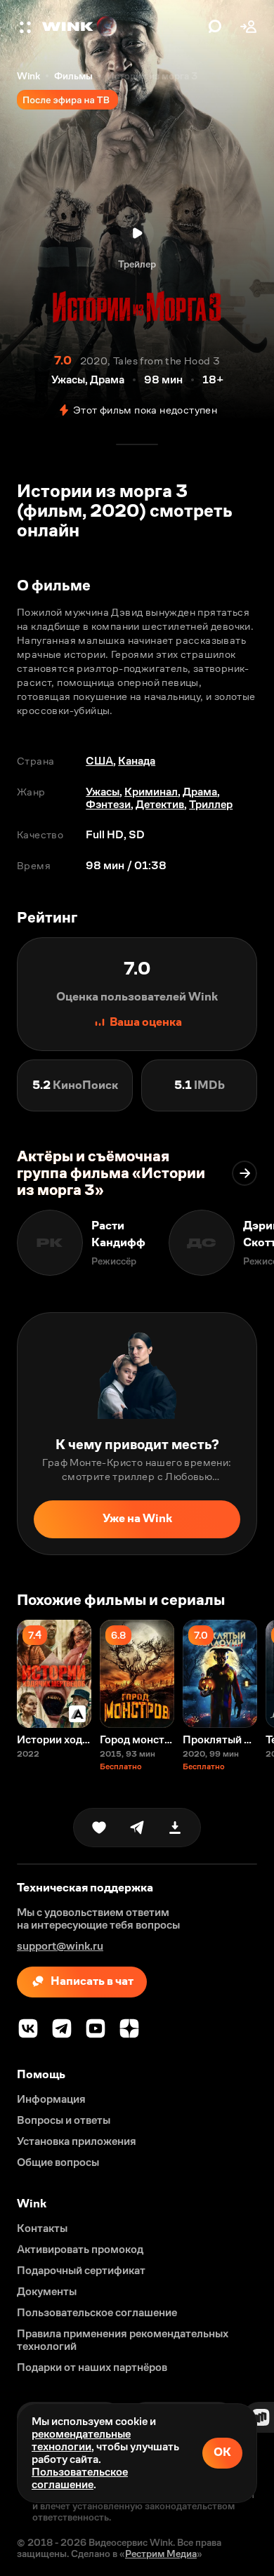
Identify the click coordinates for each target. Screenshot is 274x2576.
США (99, 761)
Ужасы (103, 792)
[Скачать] (175, 1828)
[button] (27, 27)
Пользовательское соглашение (80, 2478)
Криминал (151, 792)
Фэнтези (108, 804)
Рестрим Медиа (161, 2554)
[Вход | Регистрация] (249, 27)
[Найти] (215, 27)
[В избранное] (99, 1828)
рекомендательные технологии (81, 2440)
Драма (200, 792)
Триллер (211, 804)
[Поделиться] (137, 1828)
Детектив (160, 804)
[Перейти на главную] (122, 27)
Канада (137, 761)
